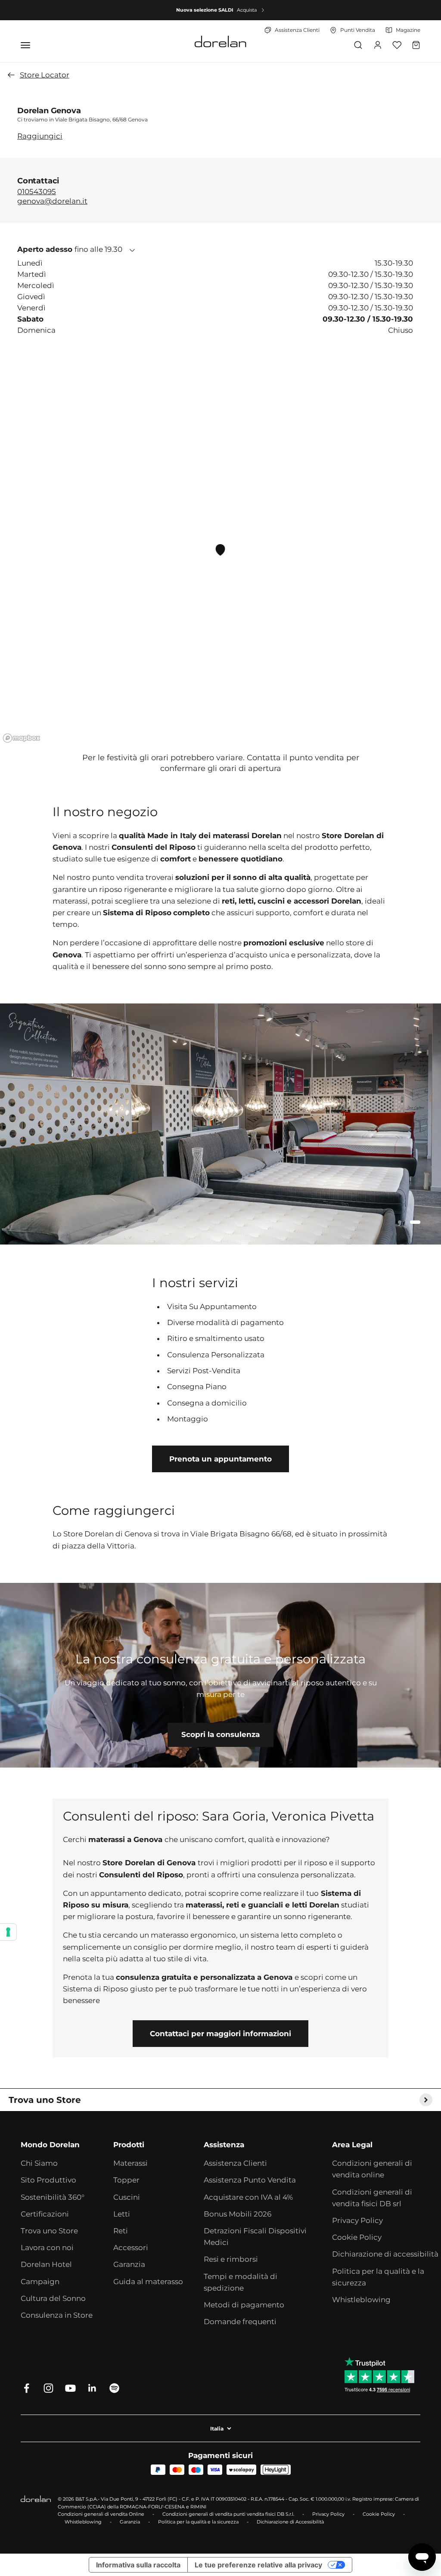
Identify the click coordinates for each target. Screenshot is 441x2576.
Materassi (130, 2163)
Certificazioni (45, 2214)
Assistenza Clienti (235, 2163)
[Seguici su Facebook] (26, 2388)
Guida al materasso (148, 2282)
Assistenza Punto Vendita (250, 2180)
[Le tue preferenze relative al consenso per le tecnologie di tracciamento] (8, 1932)
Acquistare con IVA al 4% (248, 2197)
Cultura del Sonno (53, 2298)
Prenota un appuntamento (220, 1459)
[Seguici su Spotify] (114, 2388)
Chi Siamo (39, 2163)
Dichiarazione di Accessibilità (290, 2522)
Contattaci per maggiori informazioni (220, 2034)
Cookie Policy (357, 2237)
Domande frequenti (240, 2322)
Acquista (247, 10)
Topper (126, 2180)
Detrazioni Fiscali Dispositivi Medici (255, 2237)
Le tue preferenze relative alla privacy (258, 2565)
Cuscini (127, 2197)
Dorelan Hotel (46, 2264)
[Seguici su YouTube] (70, 2388)
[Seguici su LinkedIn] (92, 2388)
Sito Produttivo (48, 2180)
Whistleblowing (361, 2300)
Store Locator (45, 75)
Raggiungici (40, 136)
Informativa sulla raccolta (138, 2565)
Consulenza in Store (57, 2315)
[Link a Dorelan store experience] (220, 1675)
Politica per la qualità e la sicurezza (378, 2277)
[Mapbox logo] (22, 738)
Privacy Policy (357, 2220)
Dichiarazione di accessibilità (385, 2254)
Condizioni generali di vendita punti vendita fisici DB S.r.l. (228, 2514)
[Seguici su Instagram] (48, 2388)
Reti (121, 2231)
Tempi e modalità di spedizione (241, 2282)
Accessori (131, 2248)
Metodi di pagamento (244, 2305)
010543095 (37, 191)
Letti (122, 2214)
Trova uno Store (49, 2231)
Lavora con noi (47, 2248)
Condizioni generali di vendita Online (101, 2514)
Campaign (40, 2282)
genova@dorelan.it (52, 201)
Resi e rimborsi (231, 2259)
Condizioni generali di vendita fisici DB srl (372, 2198)
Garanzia (129, 2264)
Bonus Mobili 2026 (238, 2214)
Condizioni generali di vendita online (372, 2169)
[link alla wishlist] (397, 45)
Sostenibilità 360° (53, 2197)
